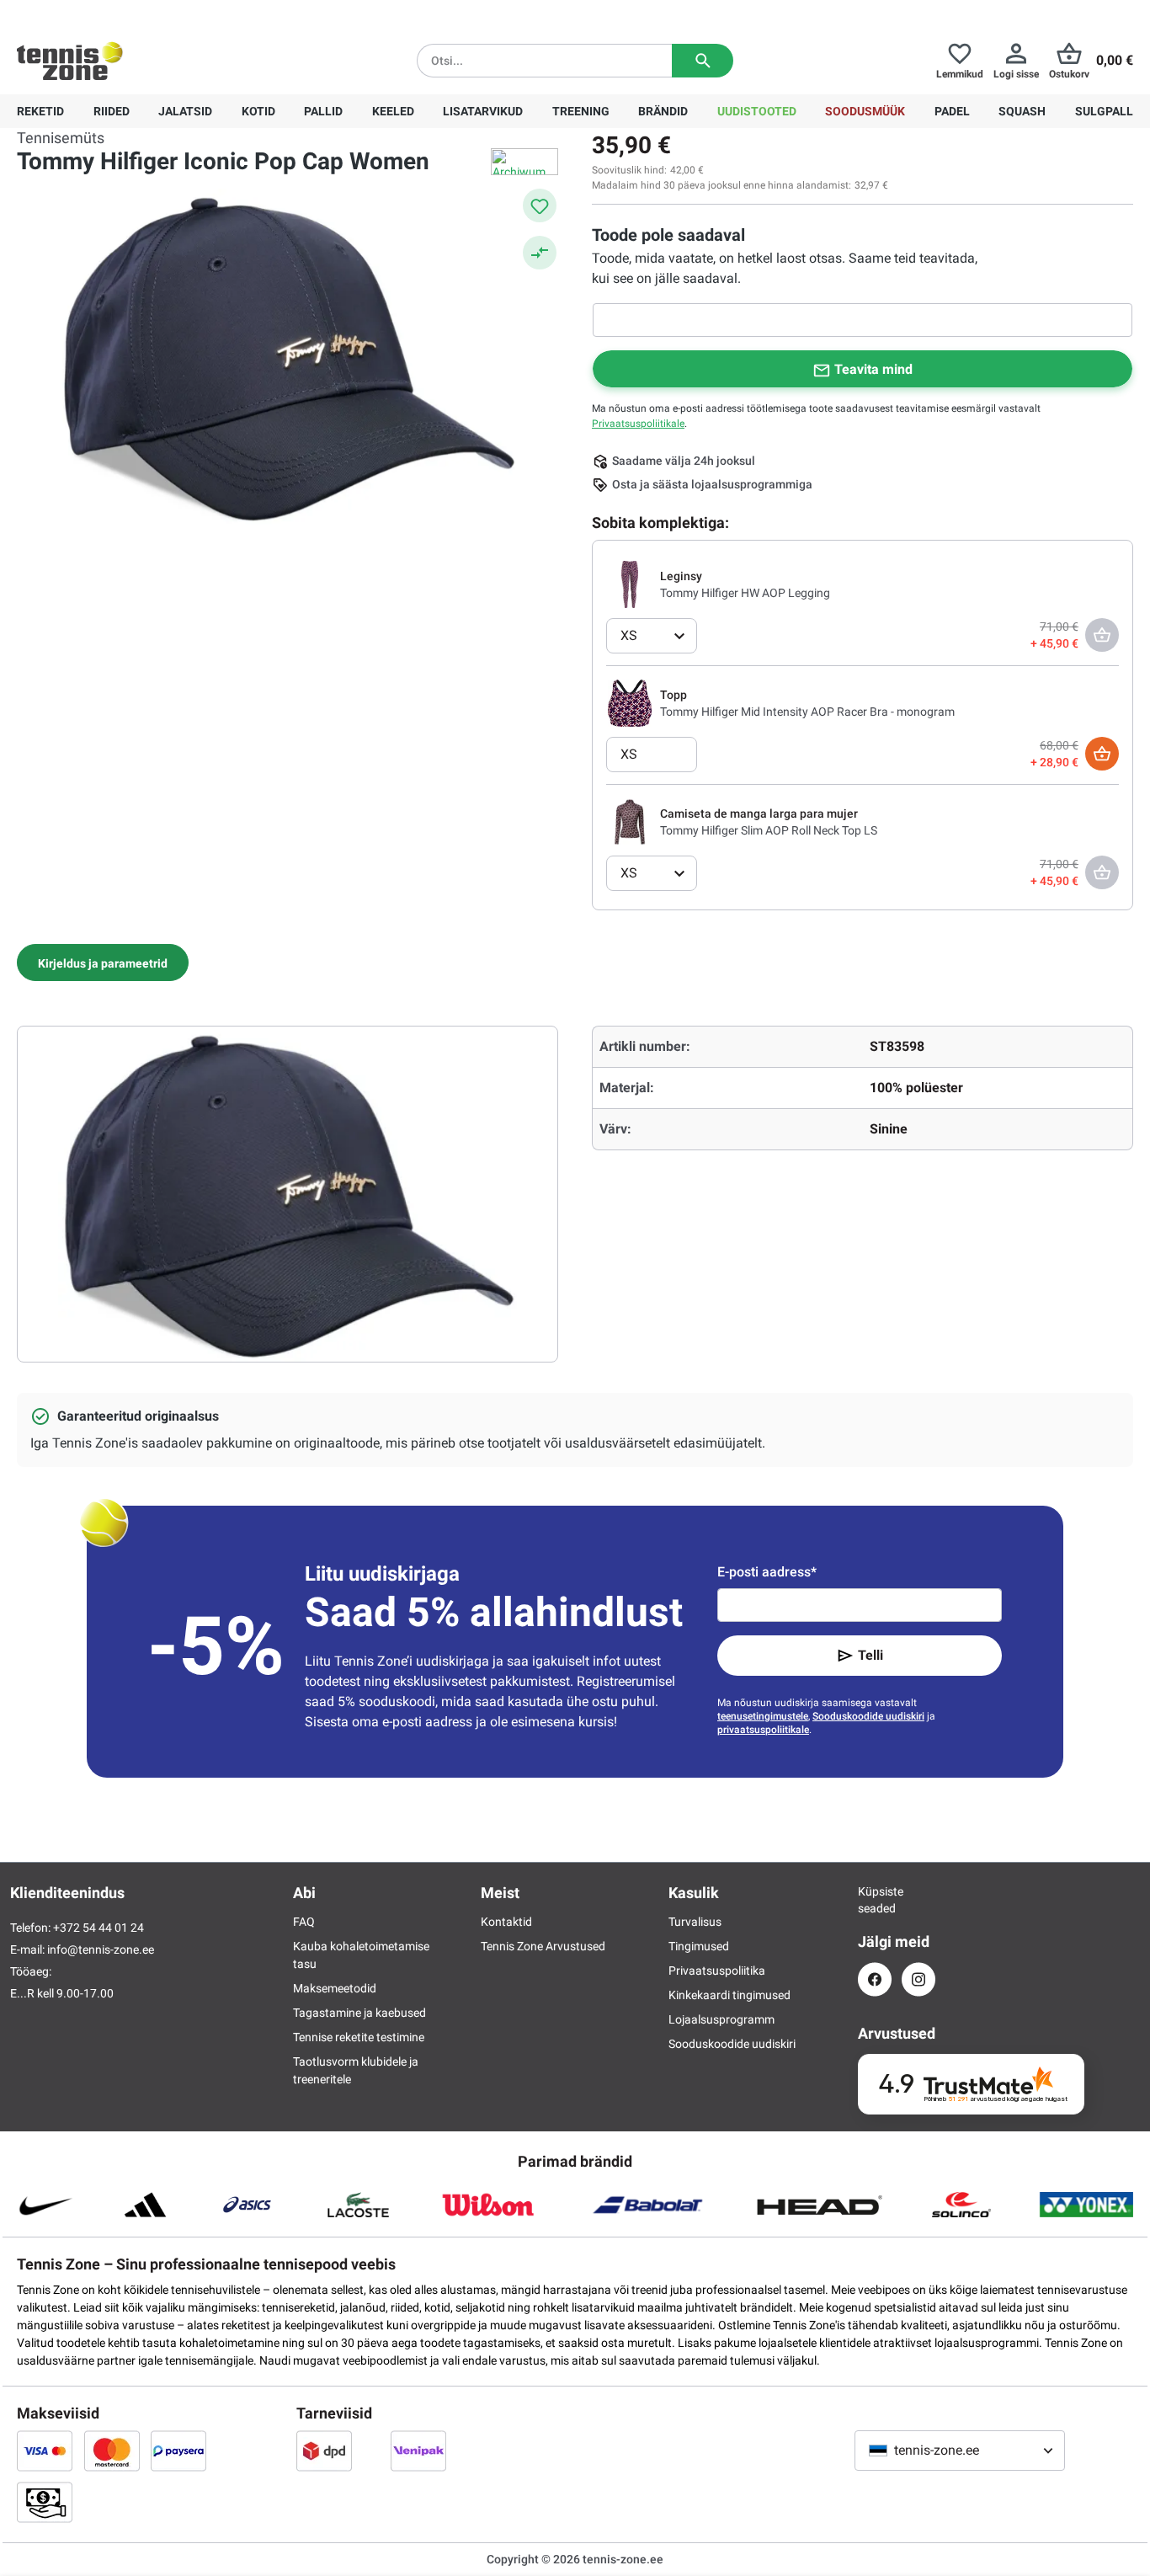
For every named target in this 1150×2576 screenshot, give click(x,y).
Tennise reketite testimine (359, 2037)
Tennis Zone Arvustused (543, 1946)
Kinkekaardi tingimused (729, 1995)
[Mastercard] (112, 2451)
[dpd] (324, 2451)
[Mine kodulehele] (70, 61)
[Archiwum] (524, 162)
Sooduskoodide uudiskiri (868, 1716)
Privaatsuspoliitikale (638, 424)
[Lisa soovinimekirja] (540, 205)
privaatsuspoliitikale (763, 1730)
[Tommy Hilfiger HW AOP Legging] (630, 584)
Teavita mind (873, 369)
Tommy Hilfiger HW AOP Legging (745, 593)
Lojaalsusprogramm (721, 2019)
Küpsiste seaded (875, 1900)
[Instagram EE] (918, 1979)
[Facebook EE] (875, 1979)
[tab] (103, 963)
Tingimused (699, 1946)
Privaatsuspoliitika (717, 1971)
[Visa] (45, 2451)
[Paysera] (178, 2451)
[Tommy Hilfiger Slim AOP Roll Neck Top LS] (630, 821)
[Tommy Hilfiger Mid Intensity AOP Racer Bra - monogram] (630, 702)
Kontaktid (506, 1922)
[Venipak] (418, 2451)
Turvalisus (695, 1922)
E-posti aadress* (767, 1572)
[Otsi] (703, 61)
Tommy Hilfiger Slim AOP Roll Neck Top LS (769, 830)
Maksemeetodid (335, 1988)
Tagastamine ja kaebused (359, 2013)
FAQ (304, 1922)
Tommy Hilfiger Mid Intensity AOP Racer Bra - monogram (807, 712)
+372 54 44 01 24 (117, 13)
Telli (870, 1655)
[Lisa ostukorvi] (1102, 754)
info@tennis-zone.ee (101, 1949)
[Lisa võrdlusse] (540, 253)
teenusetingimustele (763, 1716)
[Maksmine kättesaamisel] (45, 2502)
